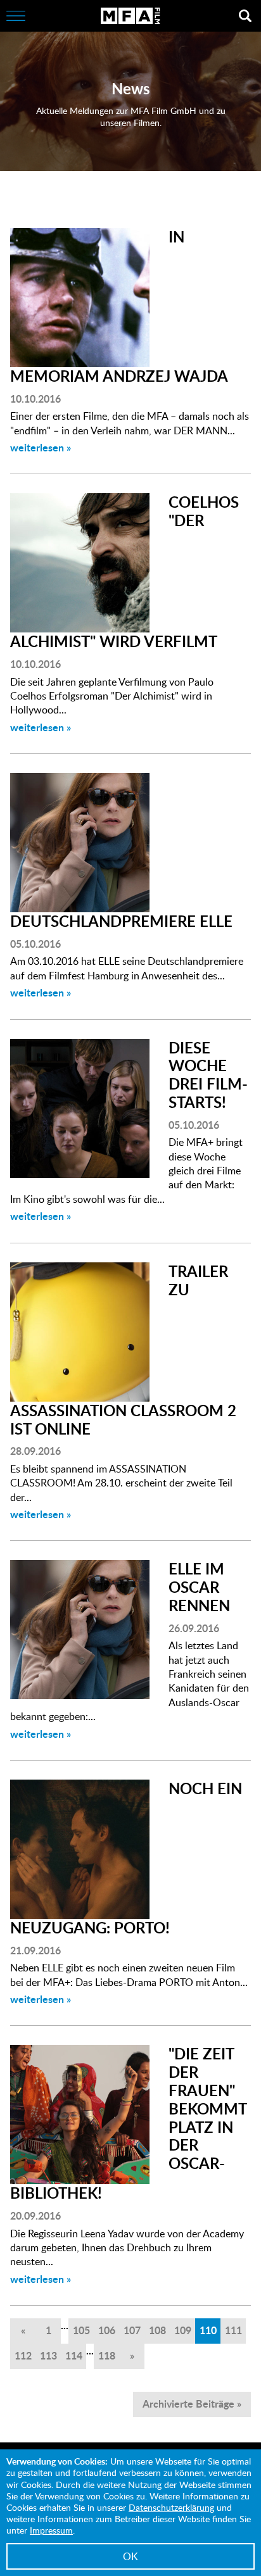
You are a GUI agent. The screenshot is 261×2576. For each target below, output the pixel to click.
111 (233, 2330)
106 (107, 2330)
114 (74, 2355)
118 (107, 2355)
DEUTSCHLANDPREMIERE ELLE (121, 921)
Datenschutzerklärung (171, 2507)
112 (23, 2355)
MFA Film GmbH (130, 16)
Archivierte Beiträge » (192, 2403)
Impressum (51, 2530)
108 (157, 2330)
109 (183, 2330)
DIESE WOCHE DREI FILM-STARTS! (208, 1075)
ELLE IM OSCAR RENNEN (199, 1587)
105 (81, 2330)
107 (132, 2330)
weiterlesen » (41, 447)
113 (48, 2355)
